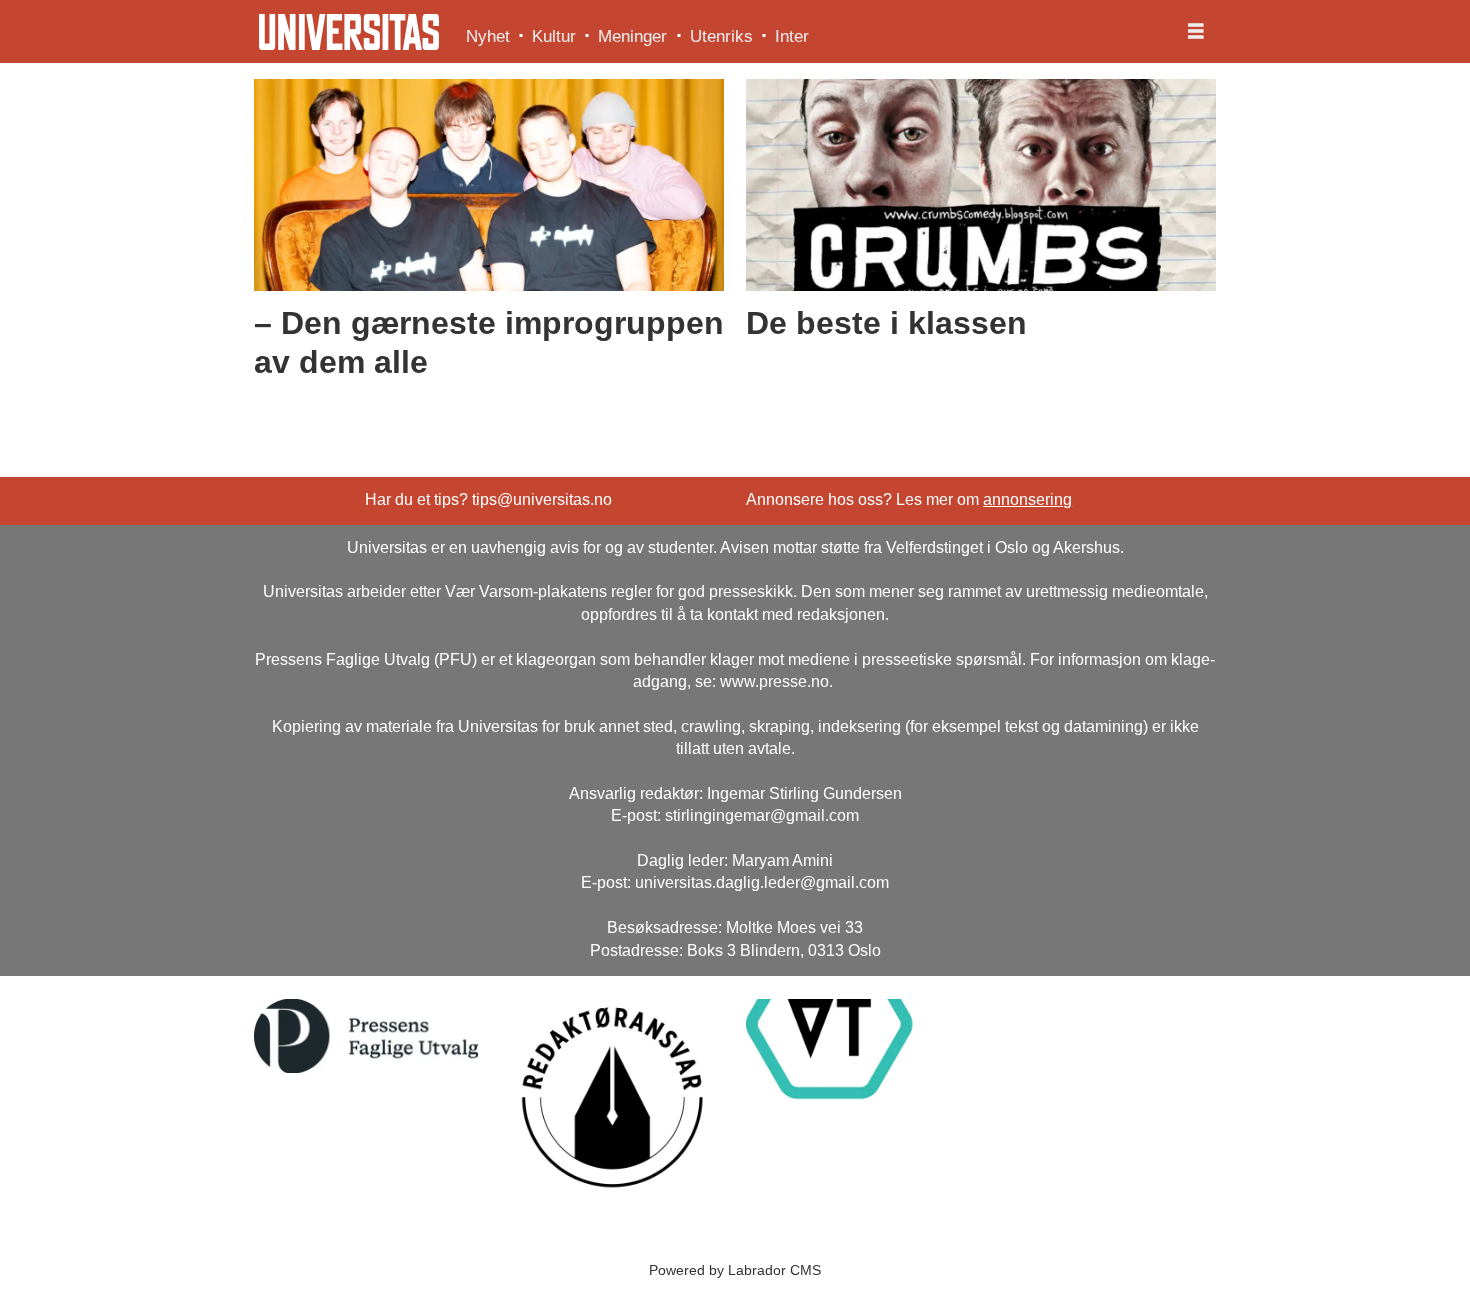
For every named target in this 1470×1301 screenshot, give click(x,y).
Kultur (554, 36)
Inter (792, 36)
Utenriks (721, 36)
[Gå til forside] (349, 32)
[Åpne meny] (1196, 32)
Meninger (632, 36)
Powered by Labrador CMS (735, 1270)
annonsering (1027, 499)
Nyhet (488, 36)
